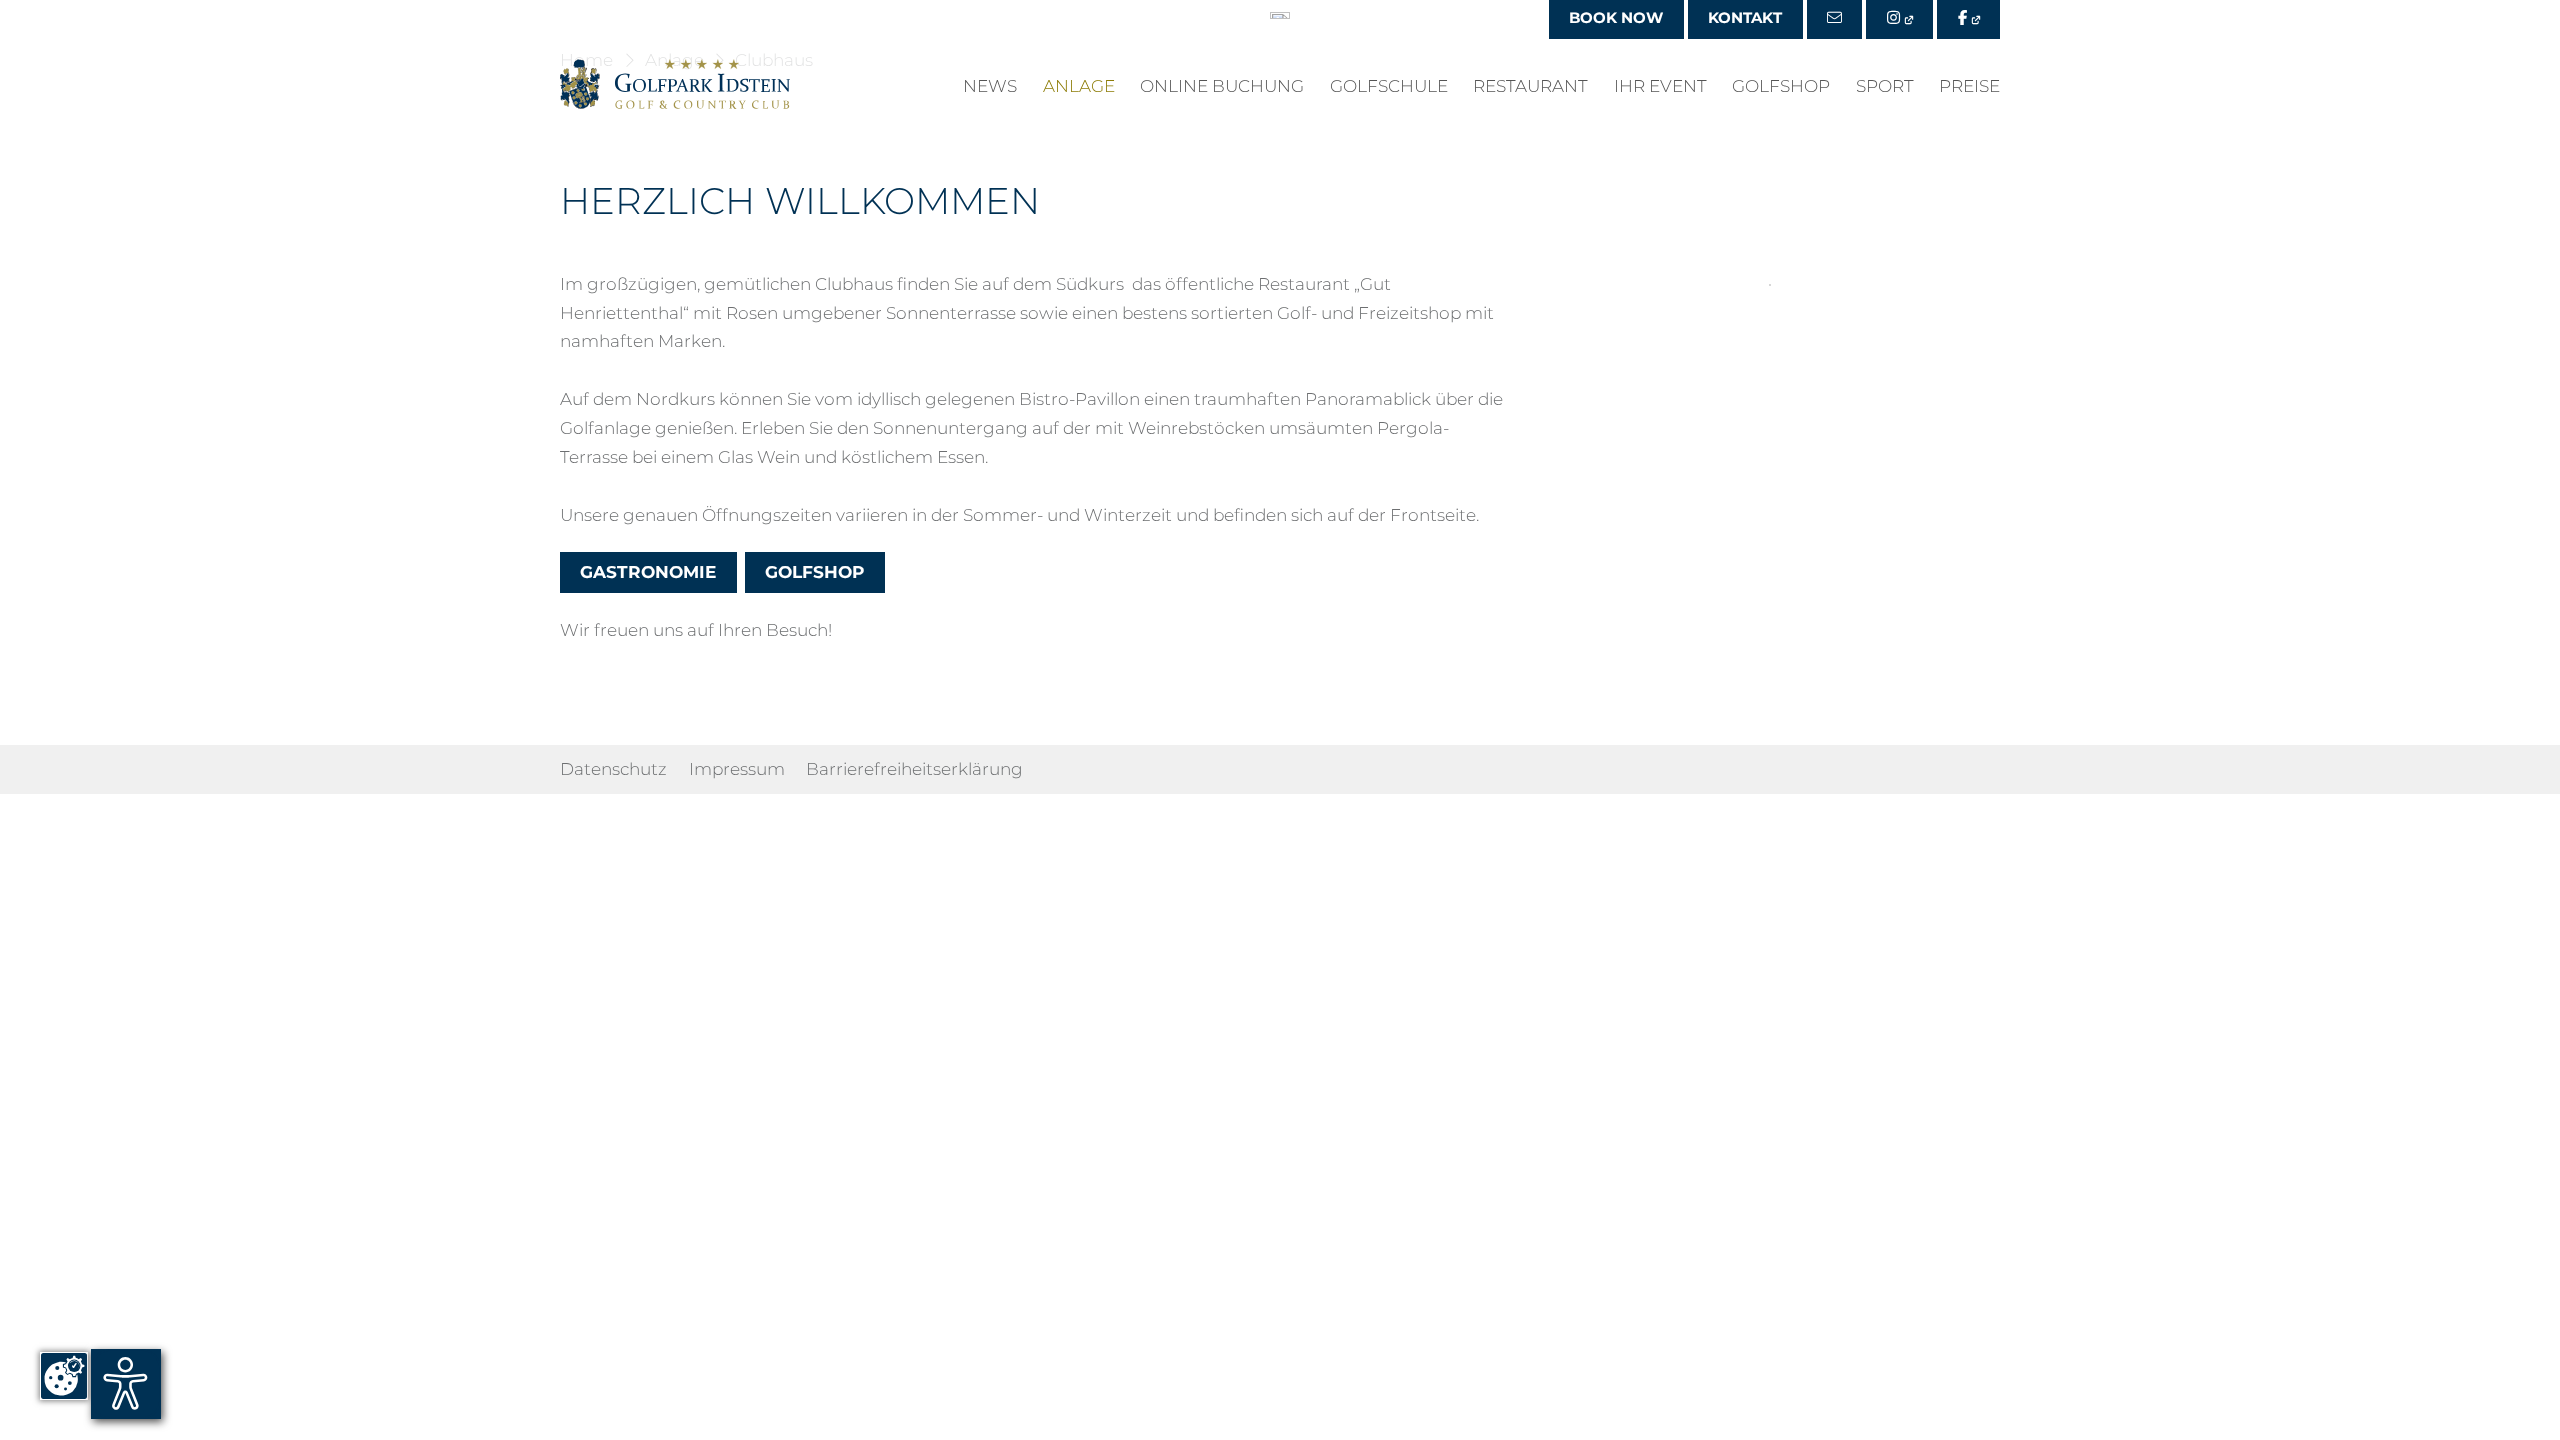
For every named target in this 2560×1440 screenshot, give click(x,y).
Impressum (737, 769)
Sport (1885, 87)
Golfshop (1781, 87)
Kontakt (1745, 18)
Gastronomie (648, 573)
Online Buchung (1222, 87)
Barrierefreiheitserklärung (914, 769)
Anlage (1079, 87)
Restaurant (1530, 87)
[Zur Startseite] (675, 84)
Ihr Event (1660, 87)
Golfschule (1389, 87)
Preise (1969, 87)
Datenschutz (613, 769)
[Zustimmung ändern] (64, 1376)
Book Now (1616, 18)
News (990, 87)
